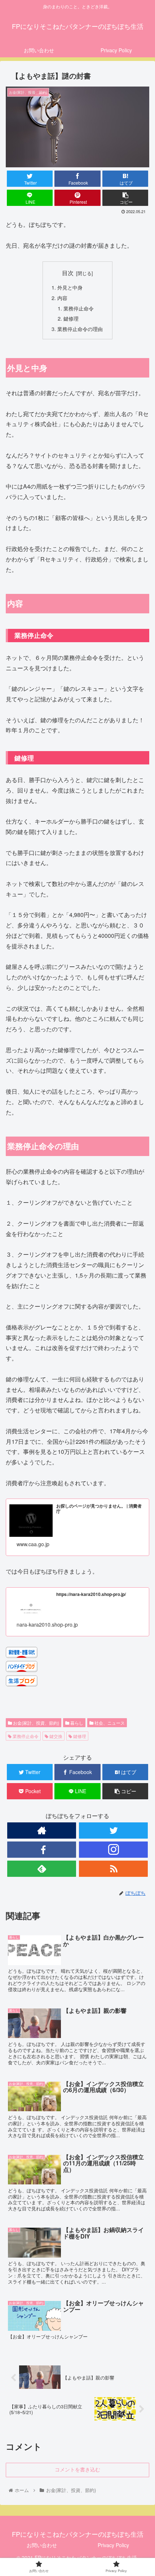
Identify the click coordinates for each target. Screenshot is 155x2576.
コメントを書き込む (77, 2470)
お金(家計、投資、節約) (36, 1723)
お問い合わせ (42, 2545)
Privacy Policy (113, 2545)
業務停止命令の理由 (80, 329)
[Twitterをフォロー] (113, 1830)
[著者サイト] (42, 1830)
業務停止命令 (79, 308)
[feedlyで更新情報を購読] (42, 1869)
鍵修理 (71, 318)
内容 (62, 298)
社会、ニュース (109, 1723)
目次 (68, 273)
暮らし (76, 1723)
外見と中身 (70, 287)
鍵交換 (55, 1736)
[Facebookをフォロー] (42, 1850)
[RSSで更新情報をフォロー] (113, 1869)
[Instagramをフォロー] (113, 1850)
